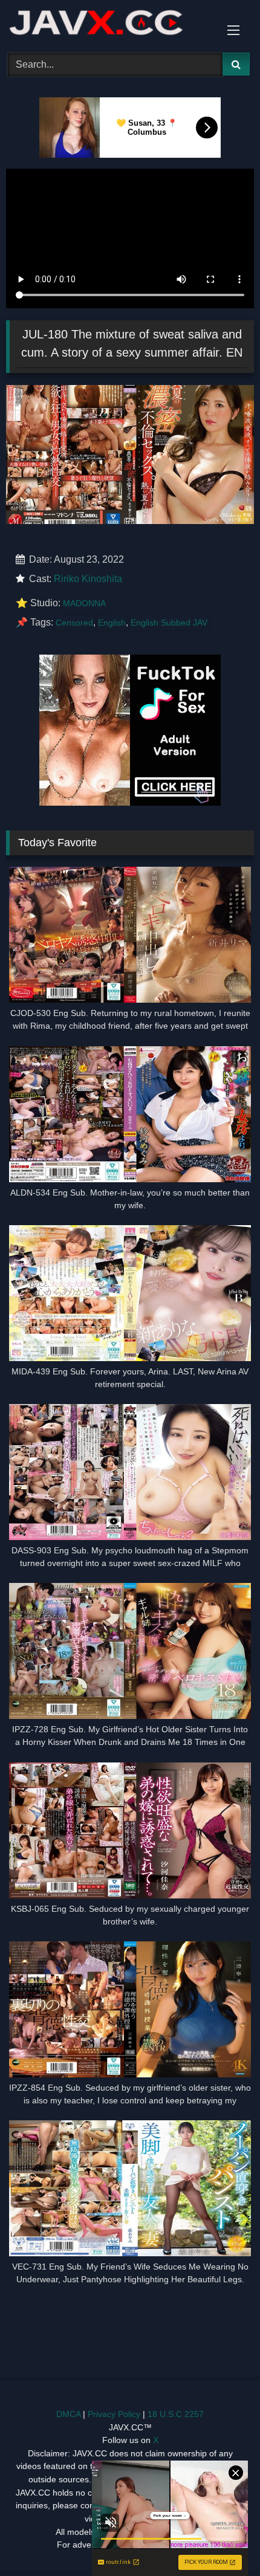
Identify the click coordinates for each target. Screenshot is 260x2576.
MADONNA (84, 603)
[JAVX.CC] (106, 24)
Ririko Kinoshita (88, 579)
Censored (74, 623)
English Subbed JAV (169, 623)
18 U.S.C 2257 (176, 2414)
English (112, 623)
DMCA (68, 2414)
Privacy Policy (114, 2414)
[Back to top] (223, 2540)
